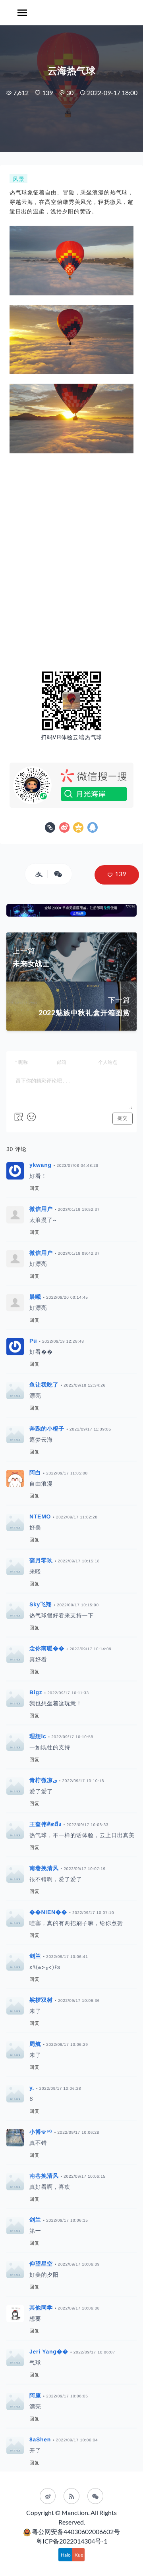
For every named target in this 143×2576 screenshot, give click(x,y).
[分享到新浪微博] (65, 829)
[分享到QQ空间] (79, 829)
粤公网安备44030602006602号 (76, 2531)
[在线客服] (95, 2496)
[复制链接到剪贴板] (51, 829)
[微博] (48, 2496)
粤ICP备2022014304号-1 (72, 2541)
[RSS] (71, 2496)
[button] (117, 875)
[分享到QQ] (93, 829)
